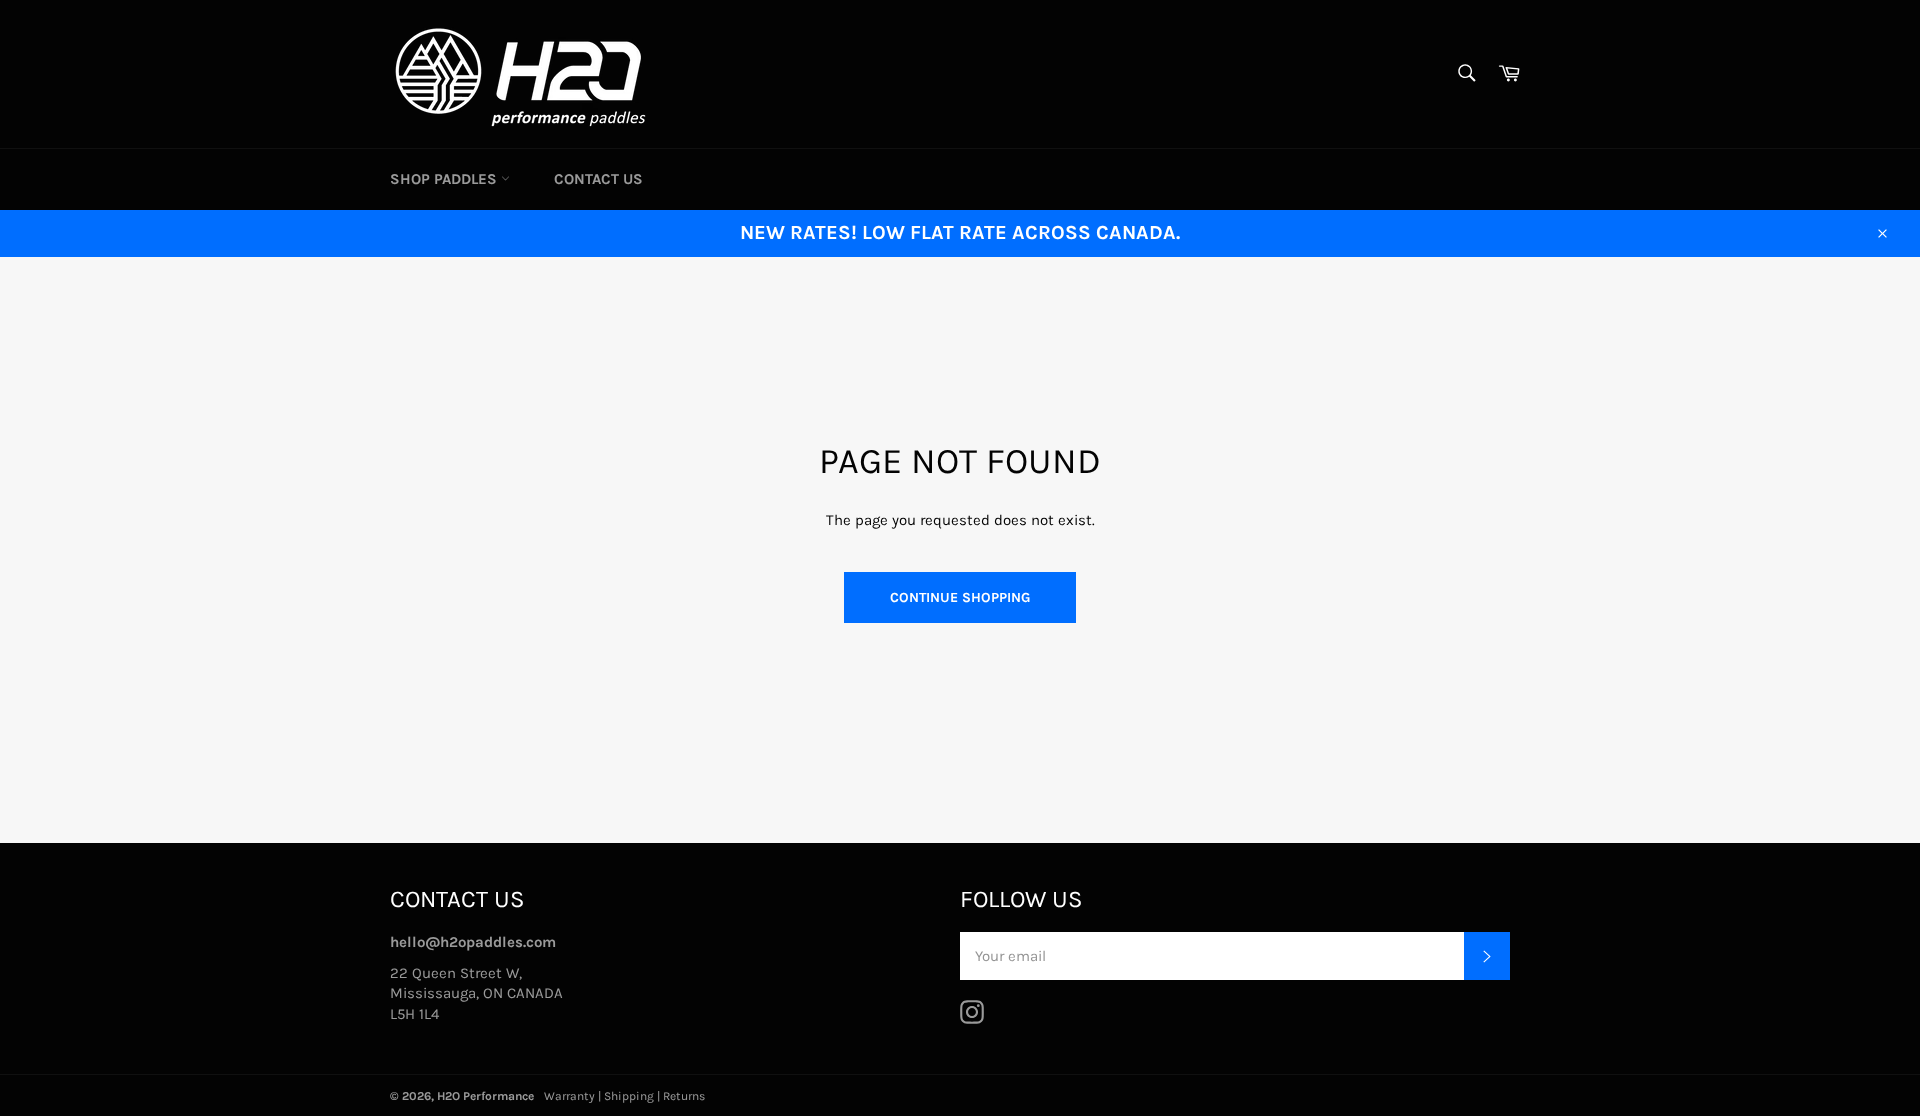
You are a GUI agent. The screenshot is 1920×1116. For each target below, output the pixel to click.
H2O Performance (485, 1096)
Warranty (569, 1096)
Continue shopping (960, 597)
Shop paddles (445, 179)
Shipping (629, 1096)
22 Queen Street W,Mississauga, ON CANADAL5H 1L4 (476, 993)
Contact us (598, 179)
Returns (684, 1096)
